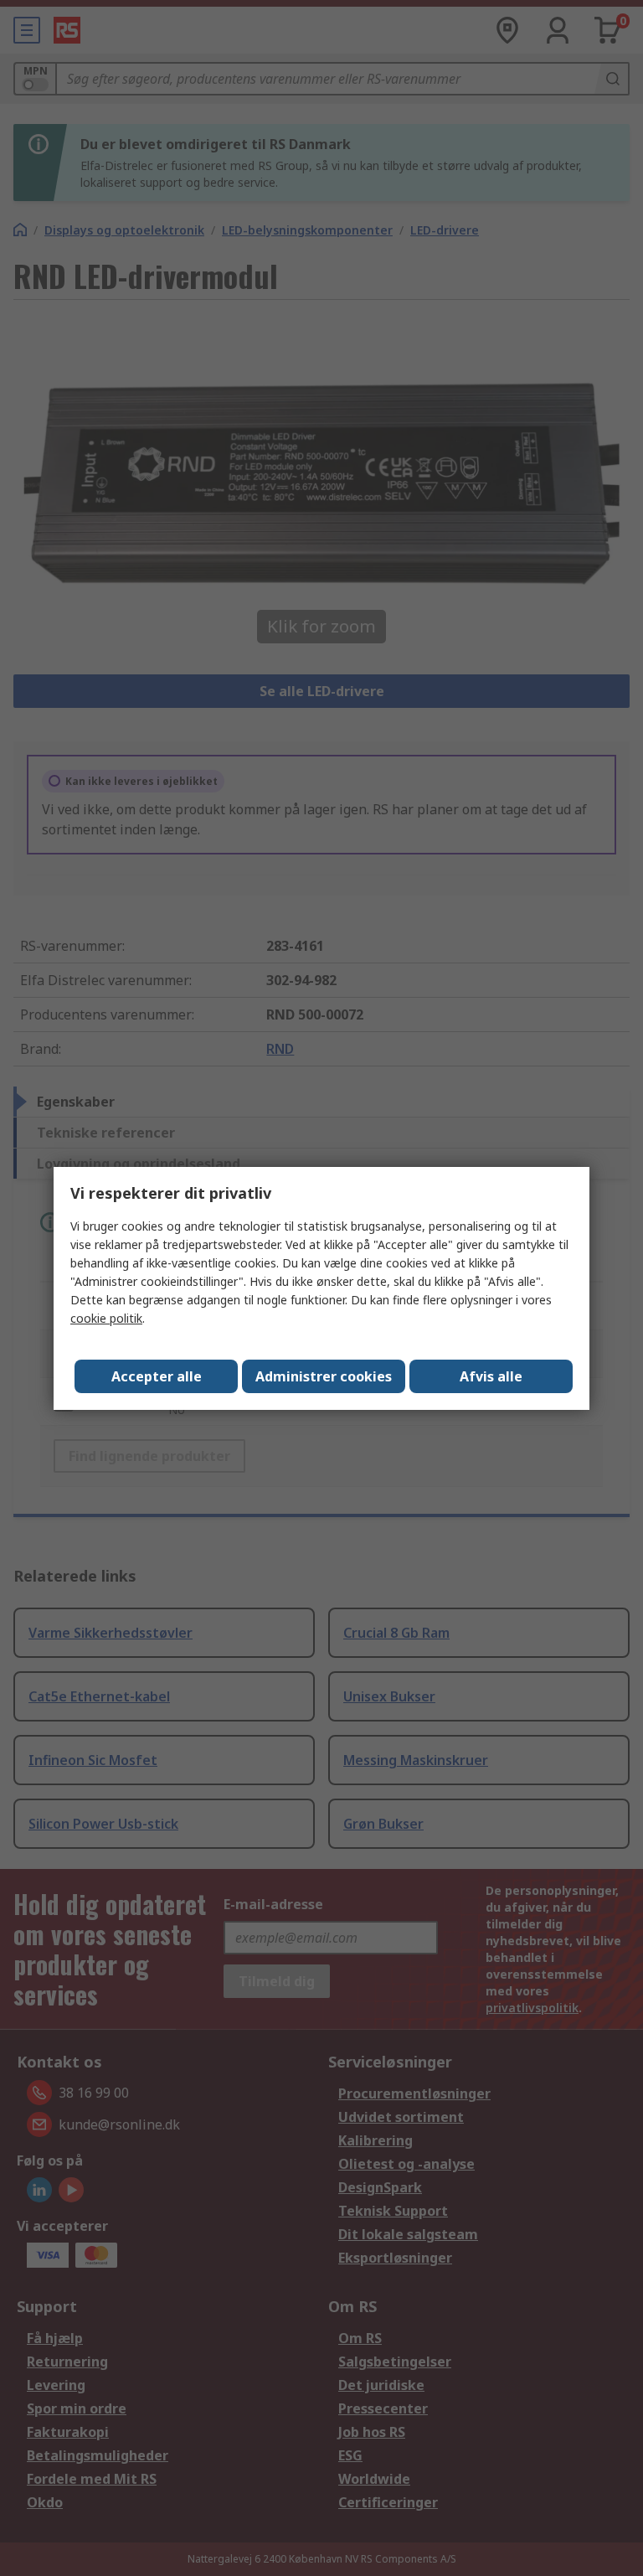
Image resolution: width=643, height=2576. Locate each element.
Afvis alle (491, 1376)
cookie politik (106, 1318)
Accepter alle (157, 1376)
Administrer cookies (324, 1376)
